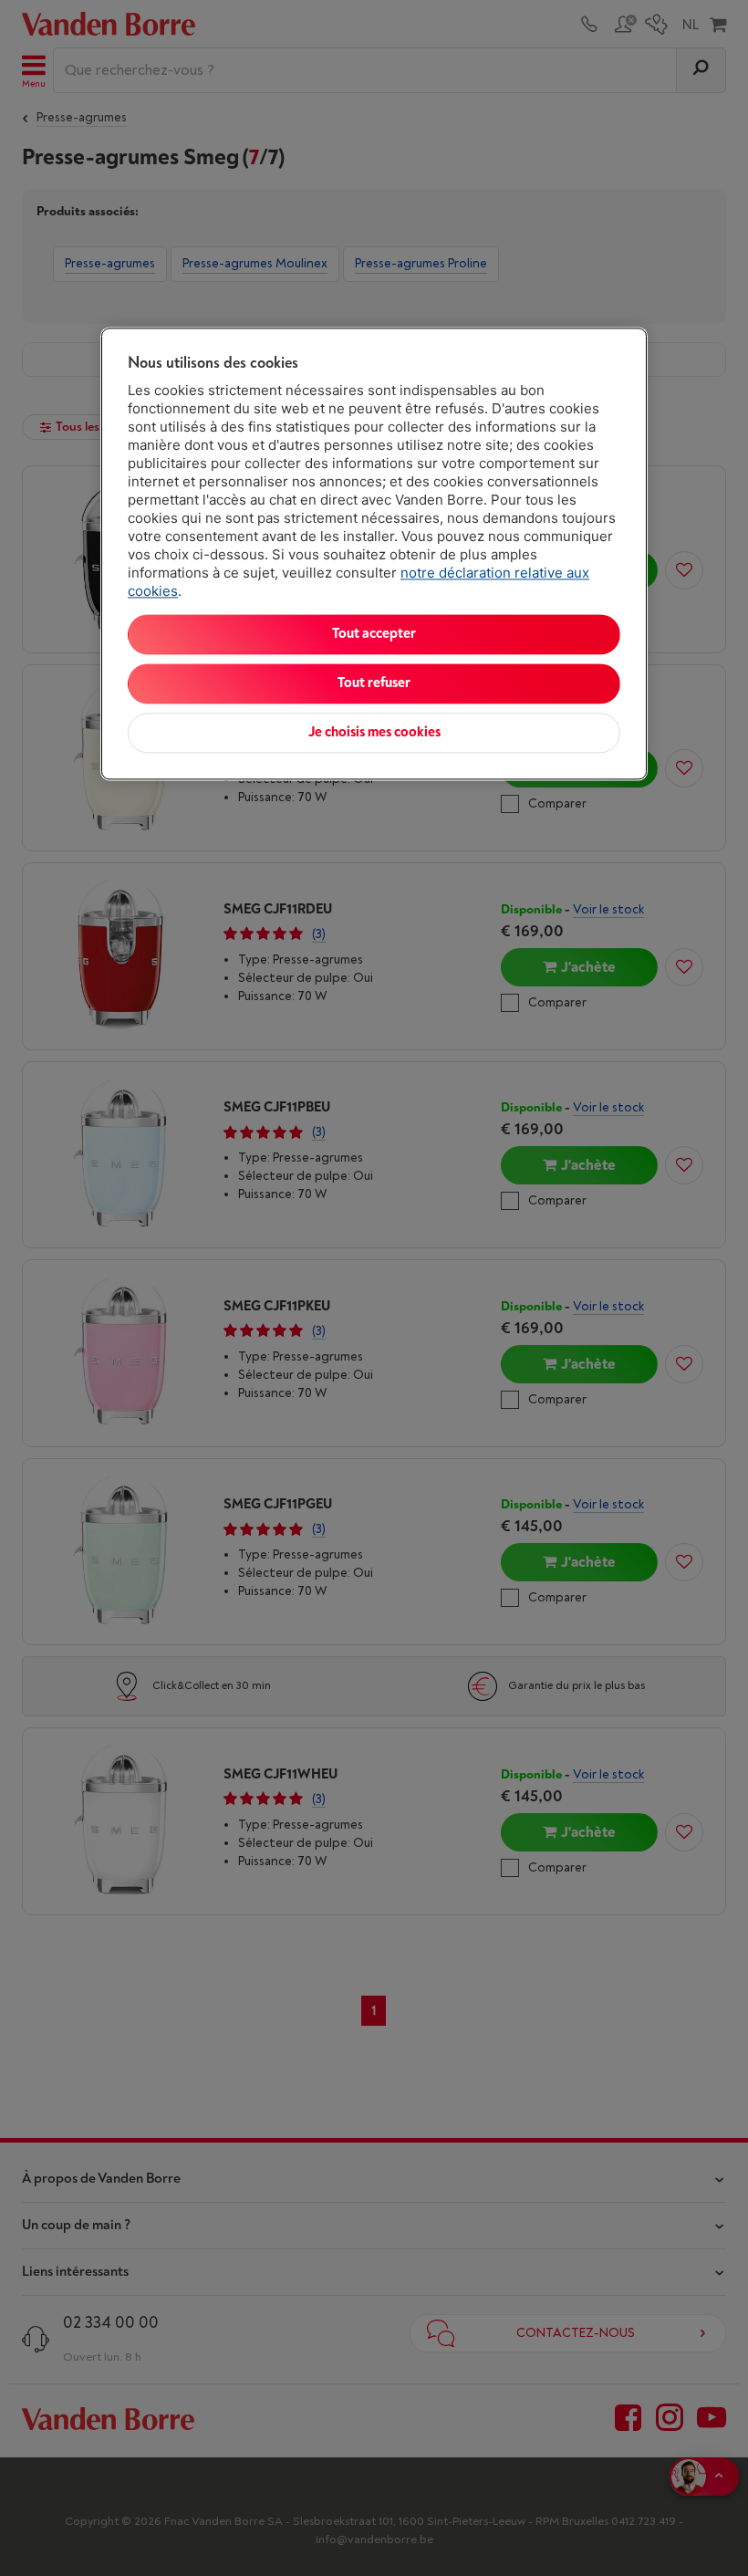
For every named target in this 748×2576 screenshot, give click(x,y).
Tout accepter (374, 635)
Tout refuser (374, 684)
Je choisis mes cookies (374, 733)
